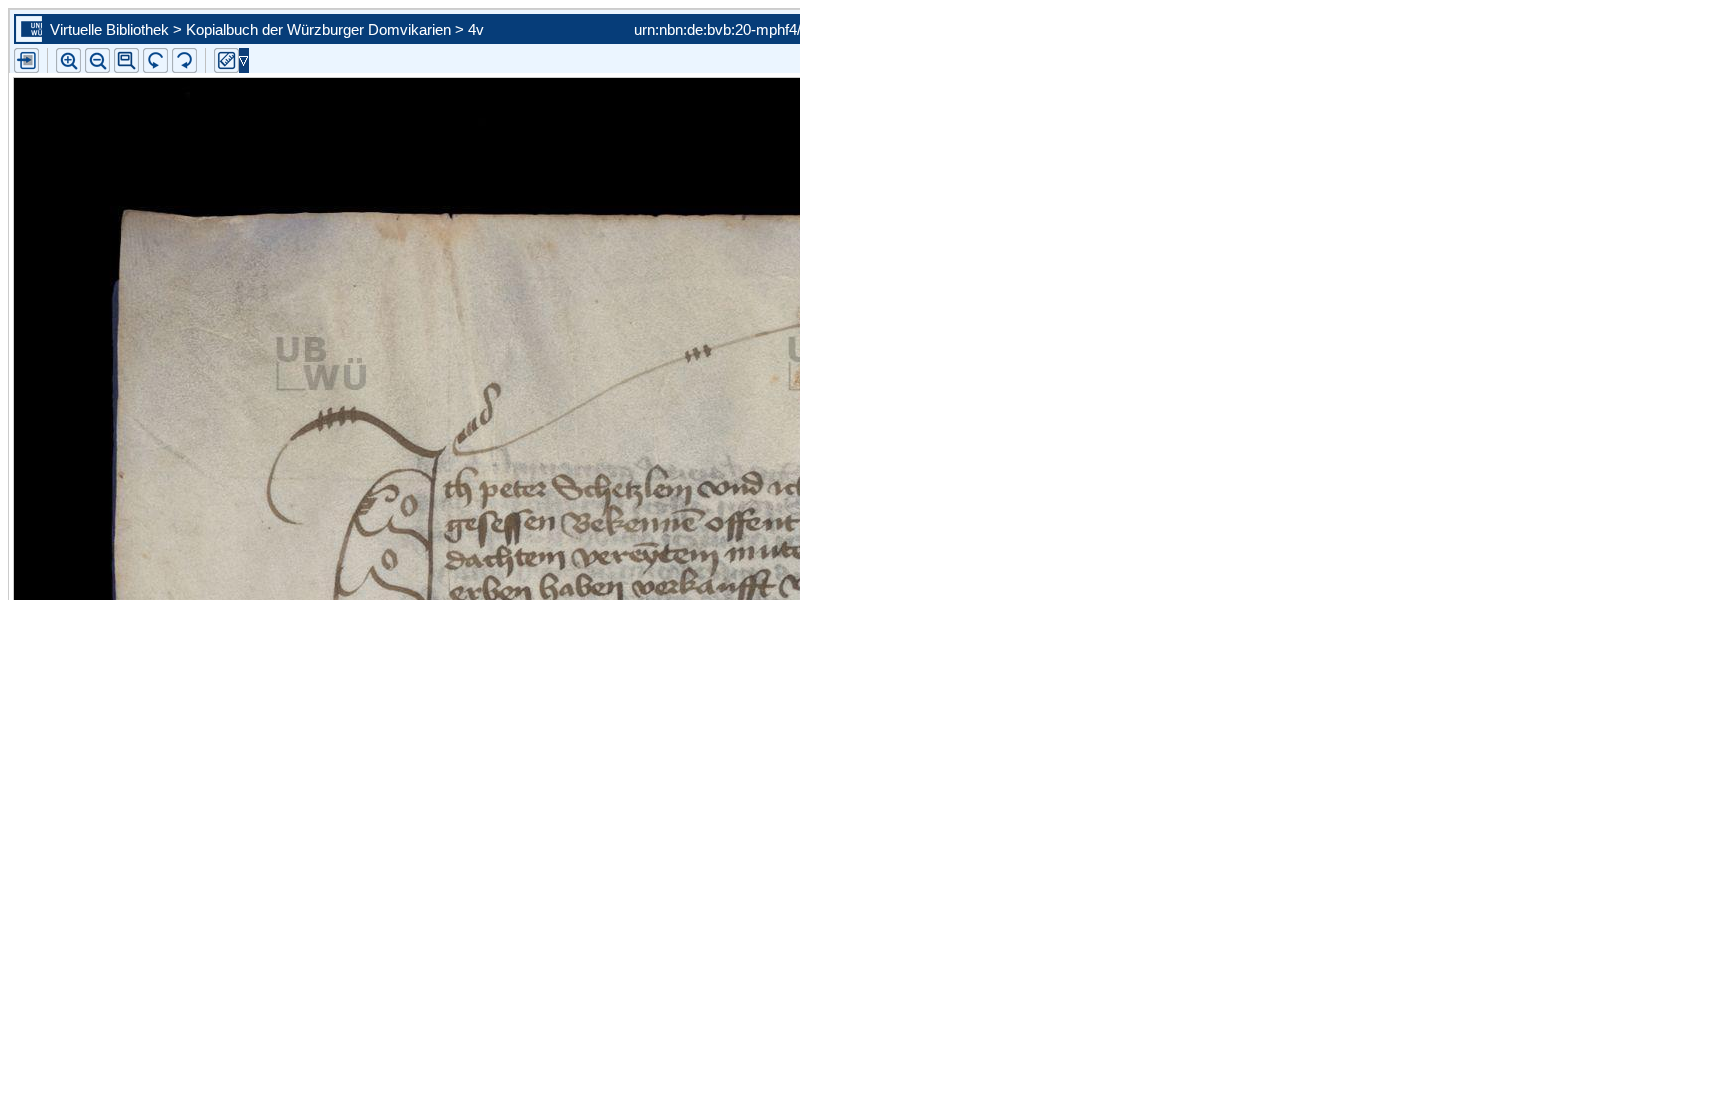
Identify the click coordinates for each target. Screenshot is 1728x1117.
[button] (126, 60)
